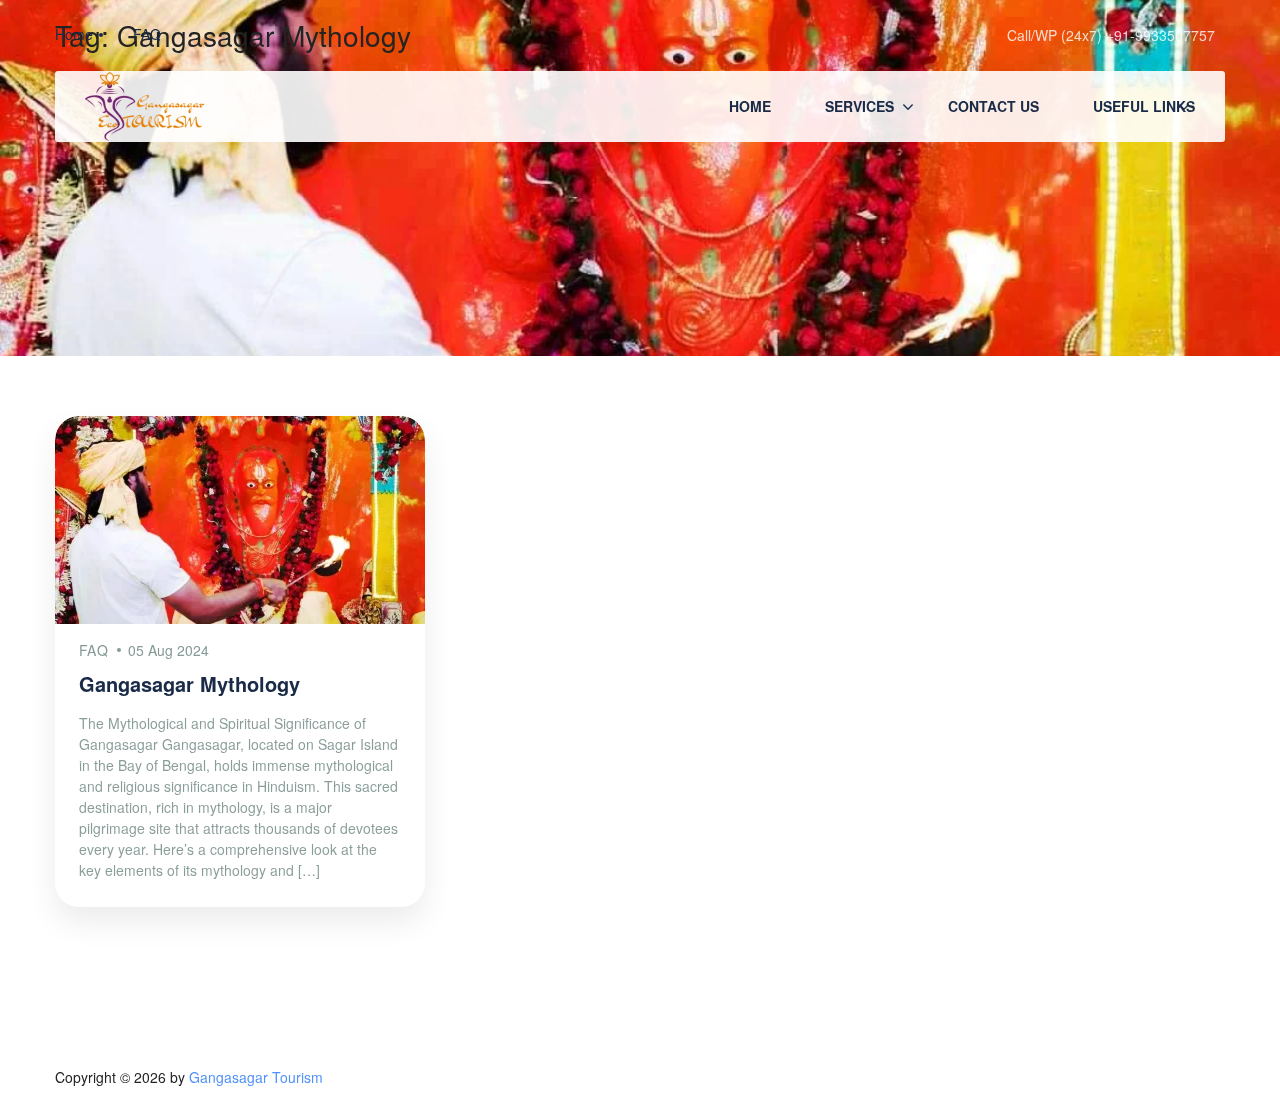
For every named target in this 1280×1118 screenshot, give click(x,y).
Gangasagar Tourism (256, 1077)
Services (859, 106)
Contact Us (993, 106)
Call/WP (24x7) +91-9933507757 (1111, 35)
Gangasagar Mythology (189, 683)
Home (750, 106)
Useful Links (1144, 106)
